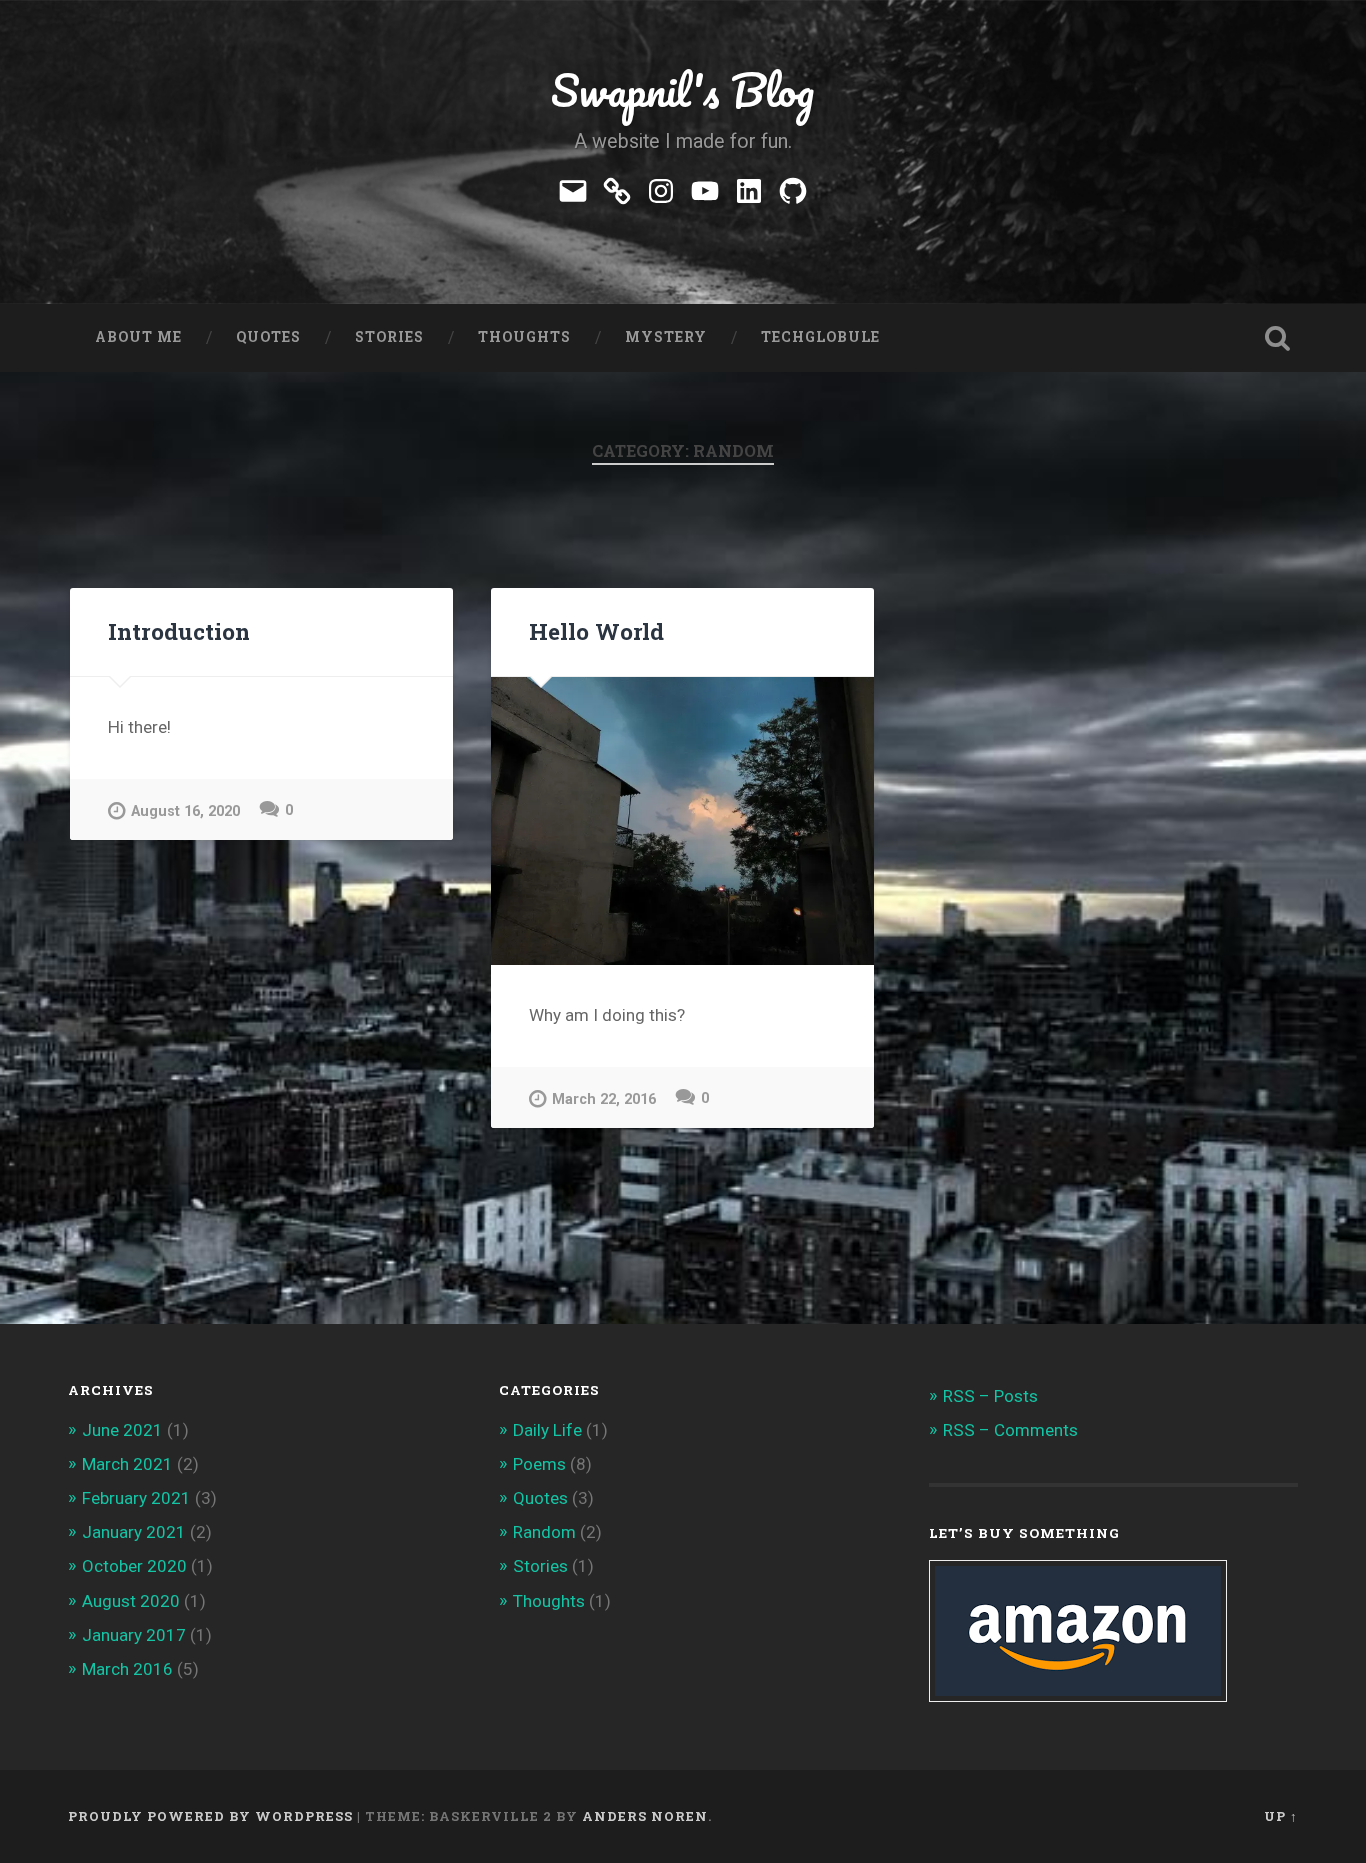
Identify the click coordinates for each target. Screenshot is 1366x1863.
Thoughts (524, 337)
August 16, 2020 (185, 811)
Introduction (179, 631)
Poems (539, 1464)
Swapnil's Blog (682, 89)
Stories (389, 337)
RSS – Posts (990, 1396)
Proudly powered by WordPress (210, 1816)
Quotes (268, 337)
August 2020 (131, 1601)
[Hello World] (682, 820)
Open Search (1278, 338)
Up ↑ (1281, 1816)
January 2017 (134, 1635)
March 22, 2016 (604, 1099)
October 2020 (134, 1566)
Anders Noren (645, 1816)
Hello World (596, 631)
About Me (138, 337)
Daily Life (547, 1430)
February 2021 (136, 1498)
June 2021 (122, 1430)
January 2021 (134, 1532)
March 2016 (127, 1669)
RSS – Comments (1010, 1430)
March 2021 (127, 1464)
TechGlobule (820, 337)
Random (544, 1532)
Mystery (666, 337)
